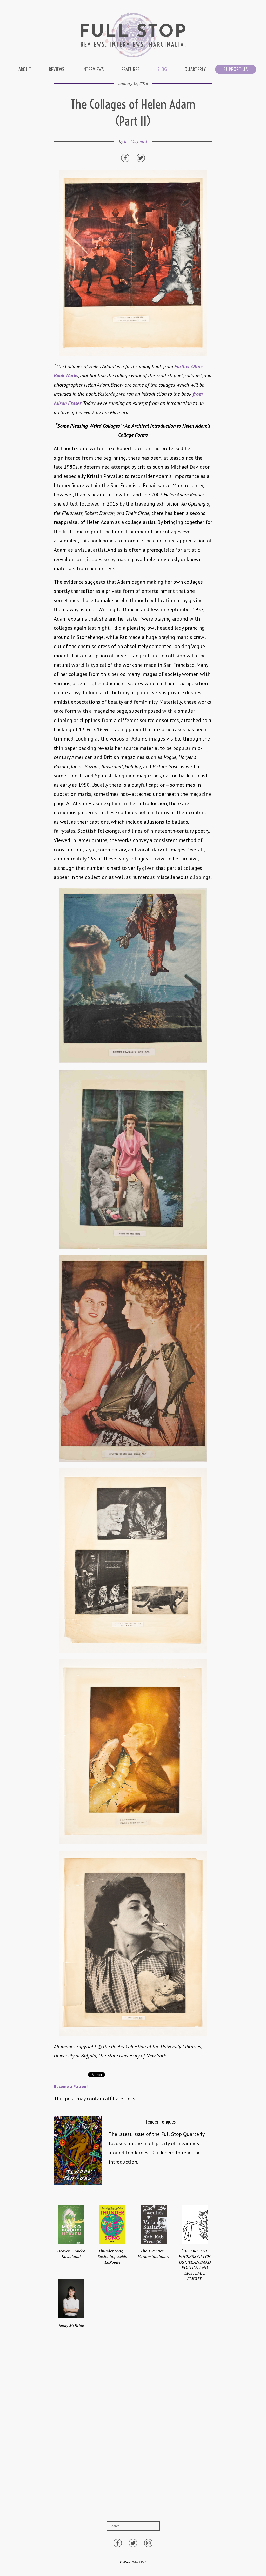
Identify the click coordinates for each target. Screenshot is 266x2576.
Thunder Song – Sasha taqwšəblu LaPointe (112, 2256)
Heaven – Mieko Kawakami (71, 2254)
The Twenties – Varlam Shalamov (154, 2254)
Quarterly (195, 69)
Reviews (57, 69)
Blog (162, 69)
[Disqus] (133, 2436)
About (25, 69)
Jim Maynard (135, 141)
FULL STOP (139, 2562)
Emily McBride (71, 2325)
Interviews (93, 69)
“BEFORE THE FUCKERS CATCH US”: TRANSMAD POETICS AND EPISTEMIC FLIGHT (195, 2265)
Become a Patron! (71, 2086)
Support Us (236, 69)
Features (131, 69)
